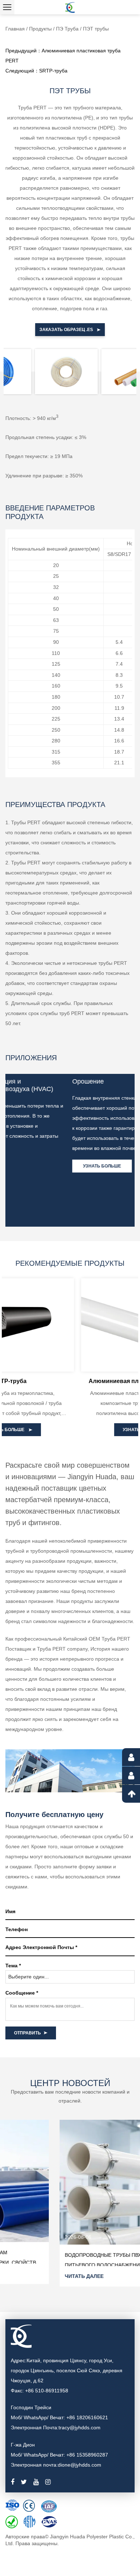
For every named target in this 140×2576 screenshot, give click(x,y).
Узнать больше (40, 1166)
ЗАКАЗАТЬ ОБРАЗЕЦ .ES (67, 330)
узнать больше (68, 1430)
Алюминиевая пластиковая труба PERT (72, 1381)
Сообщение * (22, 1993)
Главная (15, 29)
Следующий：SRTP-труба (36, 71)
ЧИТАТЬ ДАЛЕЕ (31, 2276)
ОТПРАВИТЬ (27, 2033)
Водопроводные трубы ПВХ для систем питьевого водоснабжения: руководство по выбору (67, 2265)
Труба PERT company (62, 1649)
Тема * (13, 1966)
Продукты (40, 29)
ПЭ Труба (68, 29)
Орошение (26, 1081)
